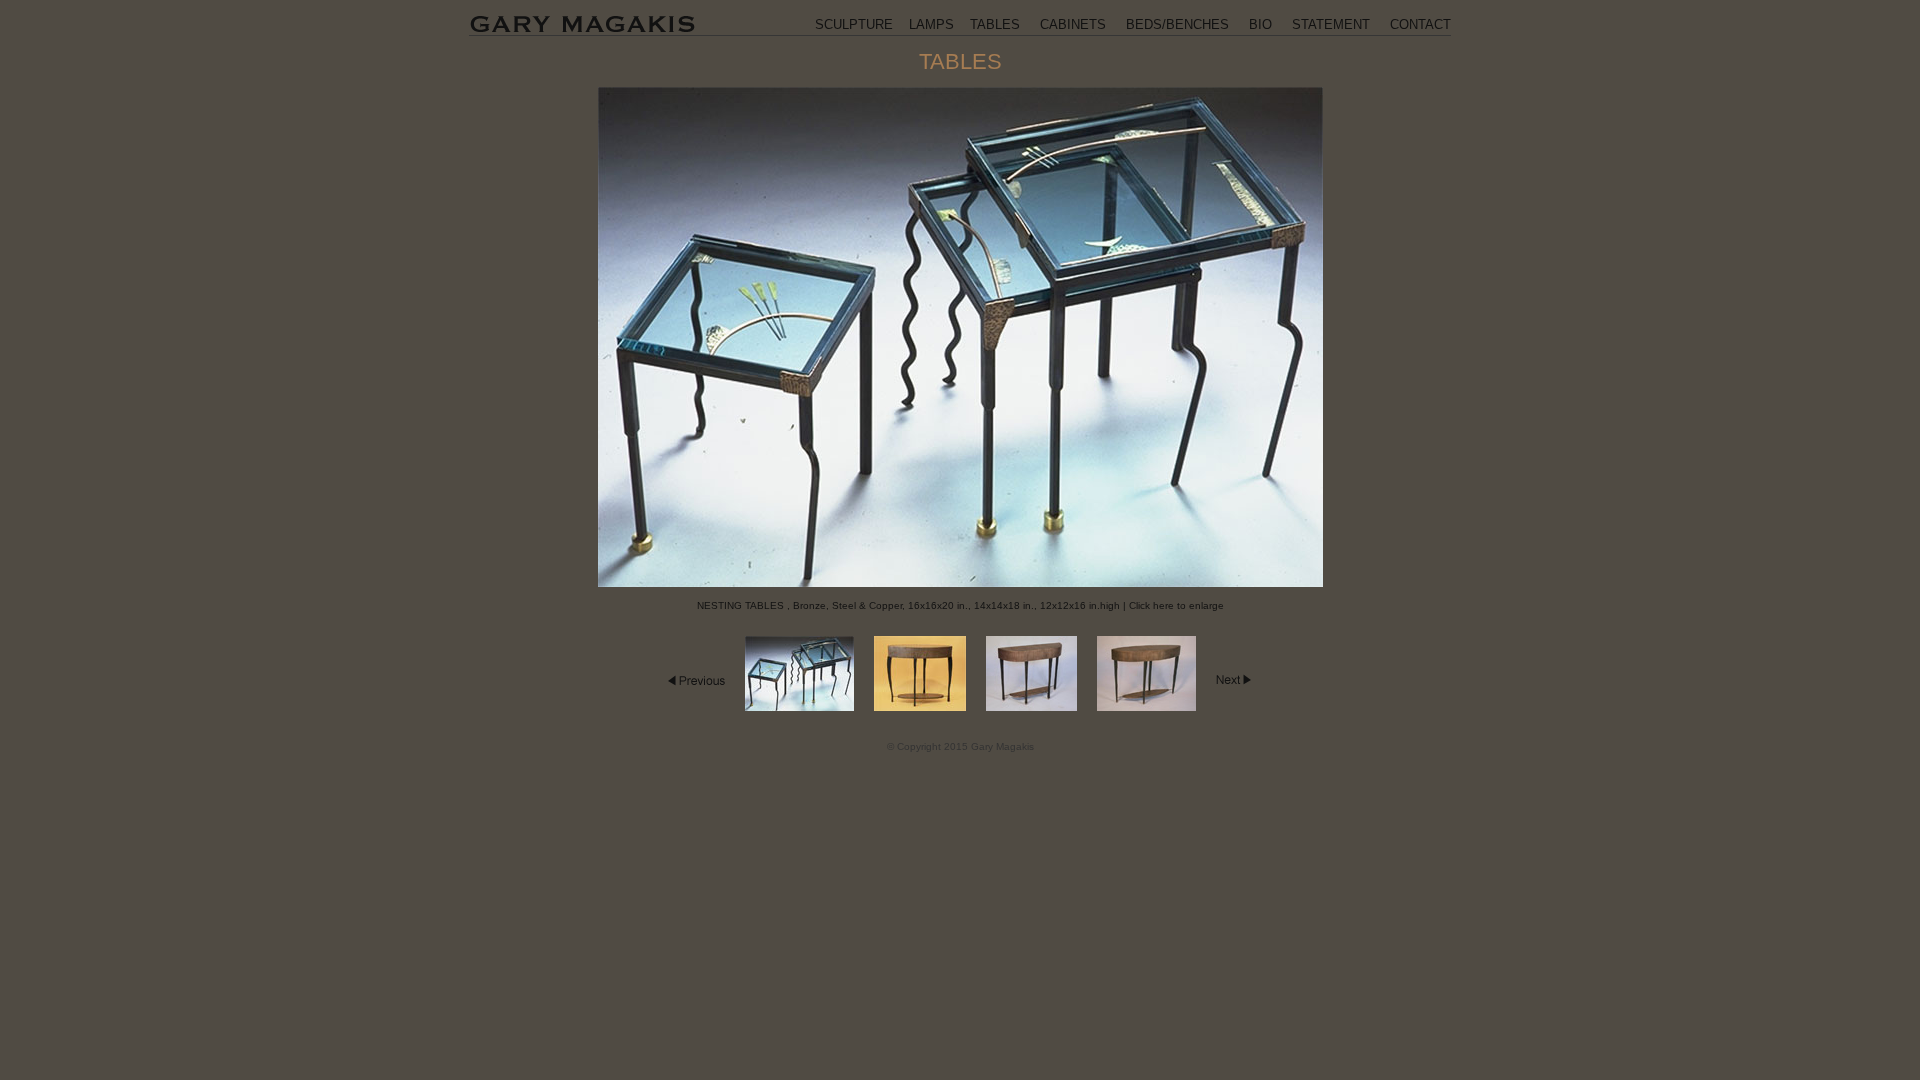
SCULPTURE (854, 24)
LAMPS (931, 24)
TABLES (995, 24)
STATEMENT (1331, 24)
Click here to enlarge (1176, 605)
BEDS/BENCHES (1177, 24)
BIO (1260, 24)
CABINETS (1073, 24)
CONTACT (1420, 24)
